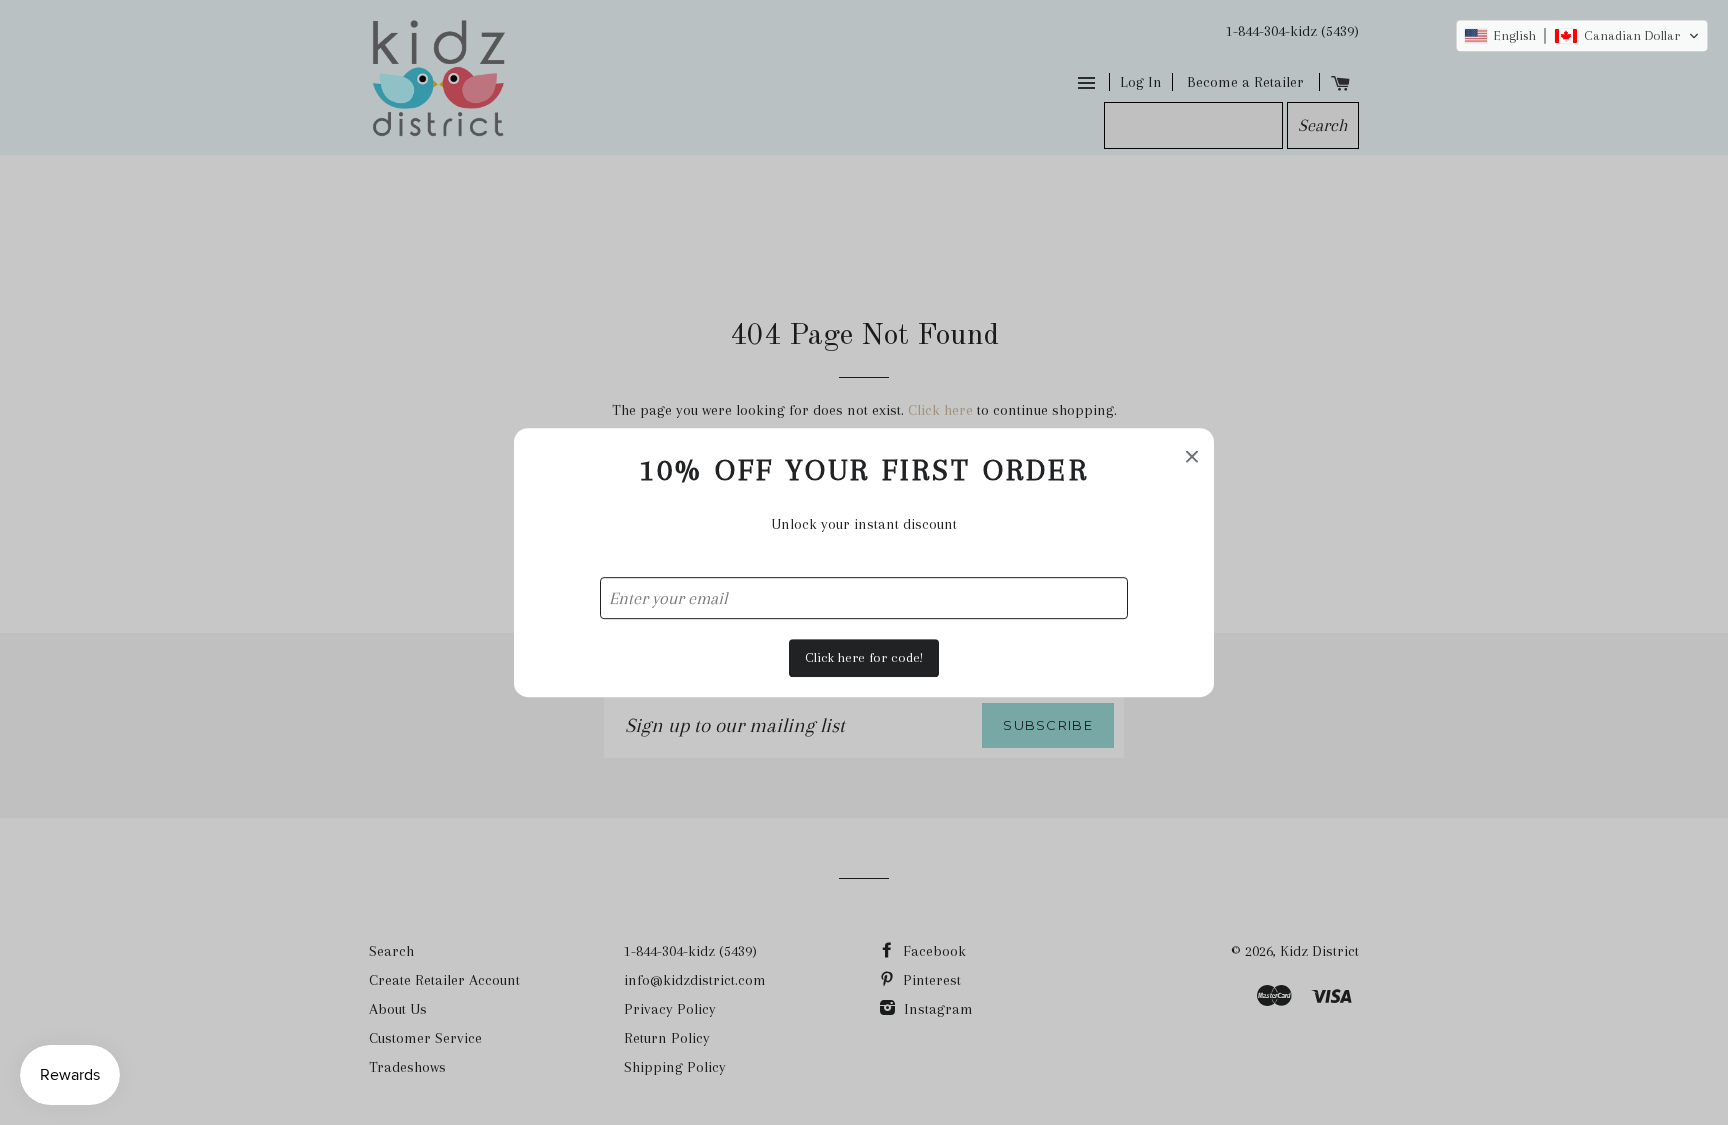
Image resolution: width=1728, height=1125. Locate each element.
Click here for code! (864, 657)
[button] (1582, 36)
